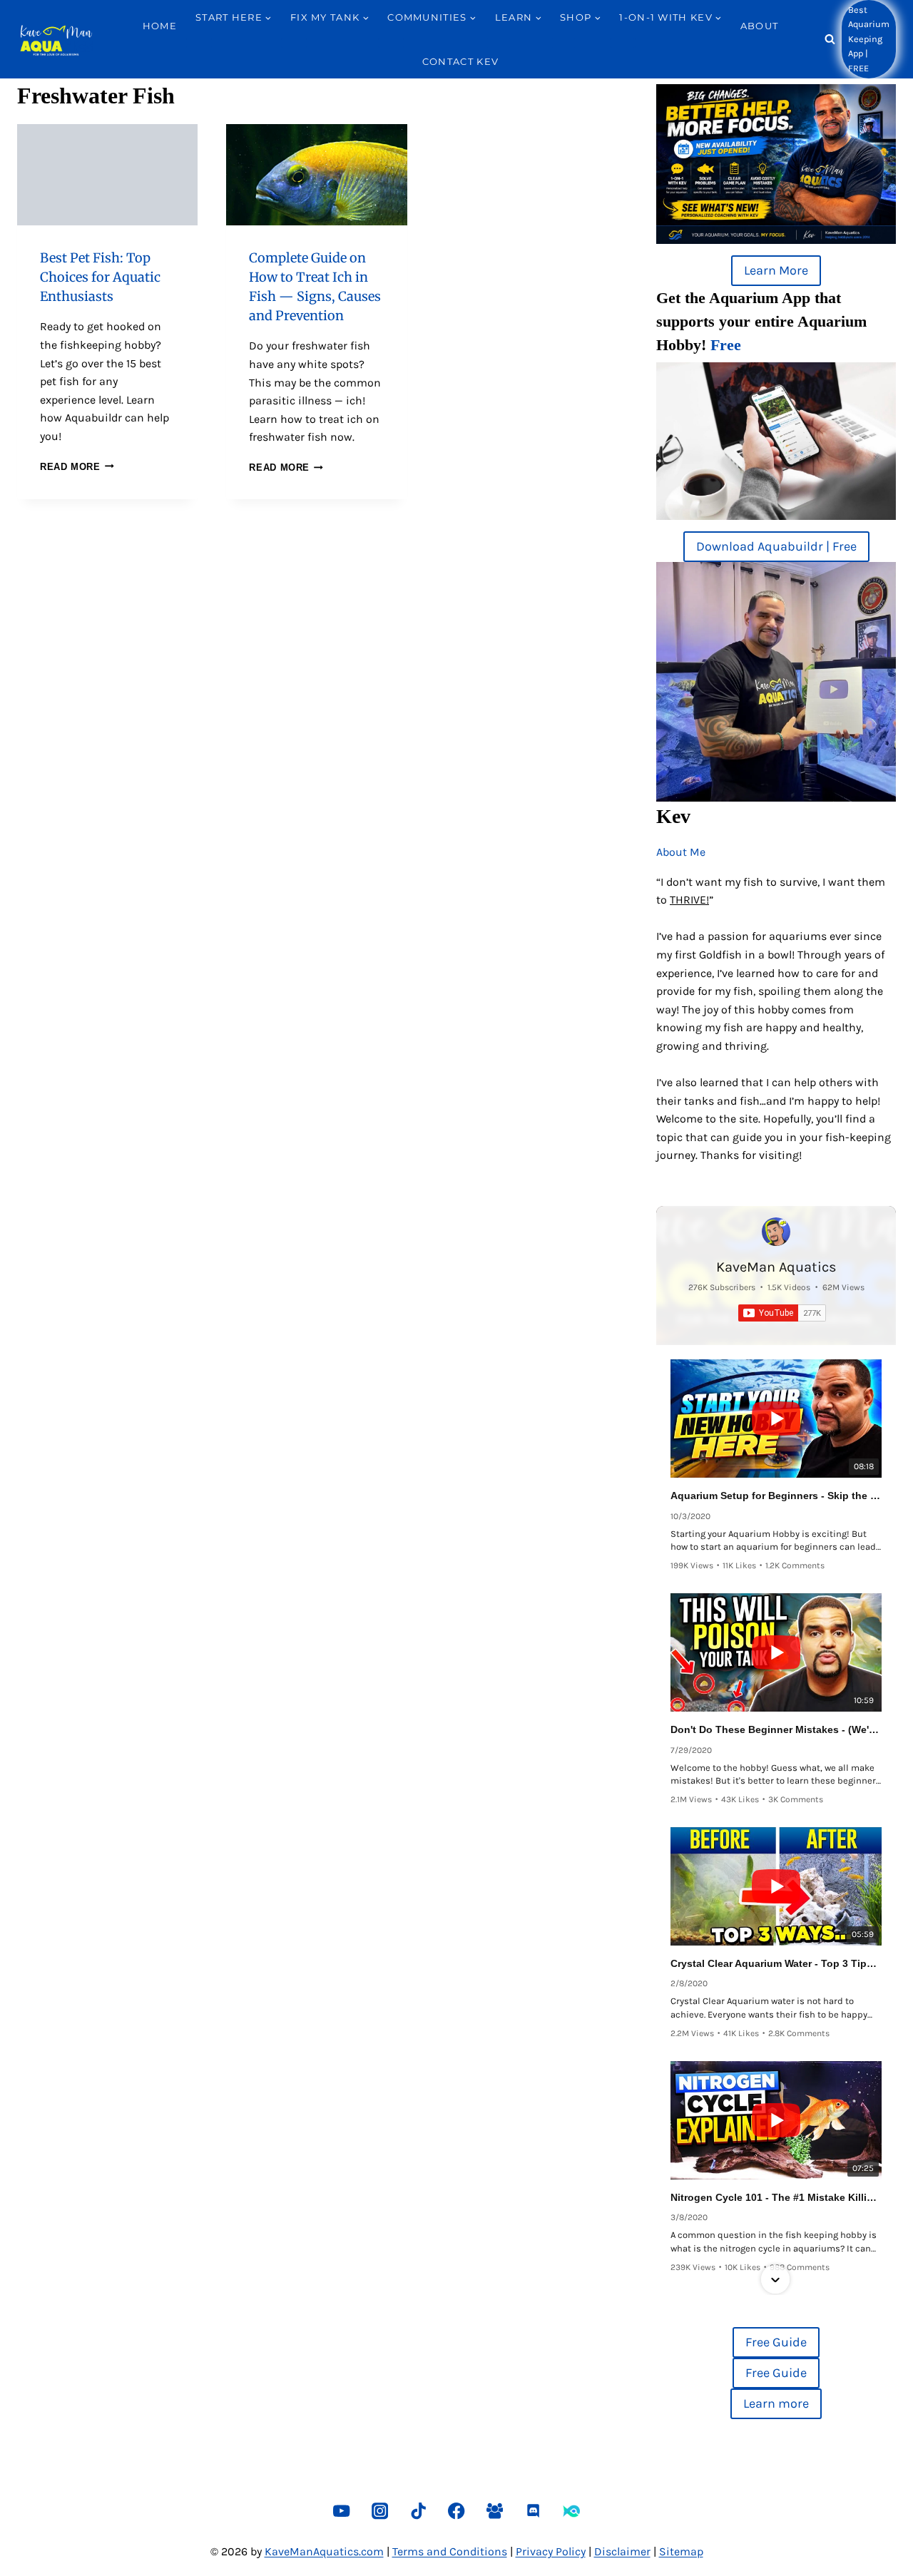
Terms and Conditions (450, 2551)
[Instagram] (380, 2511)
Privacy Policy (551, 2551)
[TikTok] (418, 2511)
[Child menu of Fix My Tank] (294, 43)
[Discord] (533, 2511)
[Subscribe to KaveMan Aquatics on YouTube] (782, 1313)
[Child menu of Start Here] (199, 43)
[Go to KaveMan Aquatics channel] (776, 1232)
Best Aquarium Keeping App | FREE (869, 39)
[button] (775, 1361)
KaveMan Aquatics (776, 1267)
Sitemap (681, 2551)
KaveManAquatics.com (324, 2551)
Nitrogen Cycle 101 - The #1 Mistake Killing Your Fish (776, 2197)
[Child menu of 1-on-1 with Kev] (623, 43)
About (760, 26)
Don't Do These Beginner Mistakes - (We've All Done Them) (776, 1729)
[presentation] (107, 175)
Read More (77, 467)
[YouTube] (341, 2511)
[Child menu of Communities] (391, 43)
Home (160, 26)
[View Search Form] (830, 40)
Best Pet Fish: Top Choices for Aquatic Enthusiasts (100, 277)
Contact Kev (460, 61)
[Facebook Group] (495, 2511)
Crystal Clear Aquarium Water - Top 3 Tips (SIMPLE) (776, 1963)
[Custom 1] (572, 2511)
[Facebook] (457, 2511)
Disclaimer (622, 2551)
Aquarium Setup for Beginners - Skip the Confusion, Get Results (776, 1496)
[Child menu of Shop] (563, 43)
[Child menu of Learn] (499, 43)
